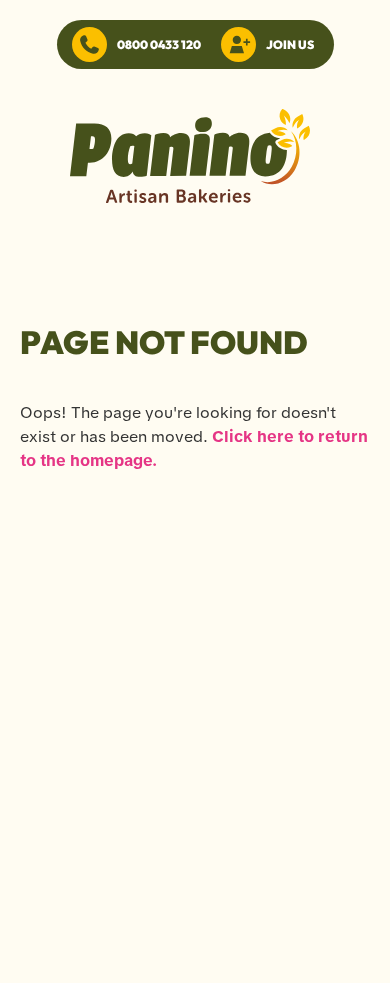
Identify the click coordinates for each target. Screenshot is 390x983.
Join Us (290, 44)
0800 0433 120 (159, 44)
